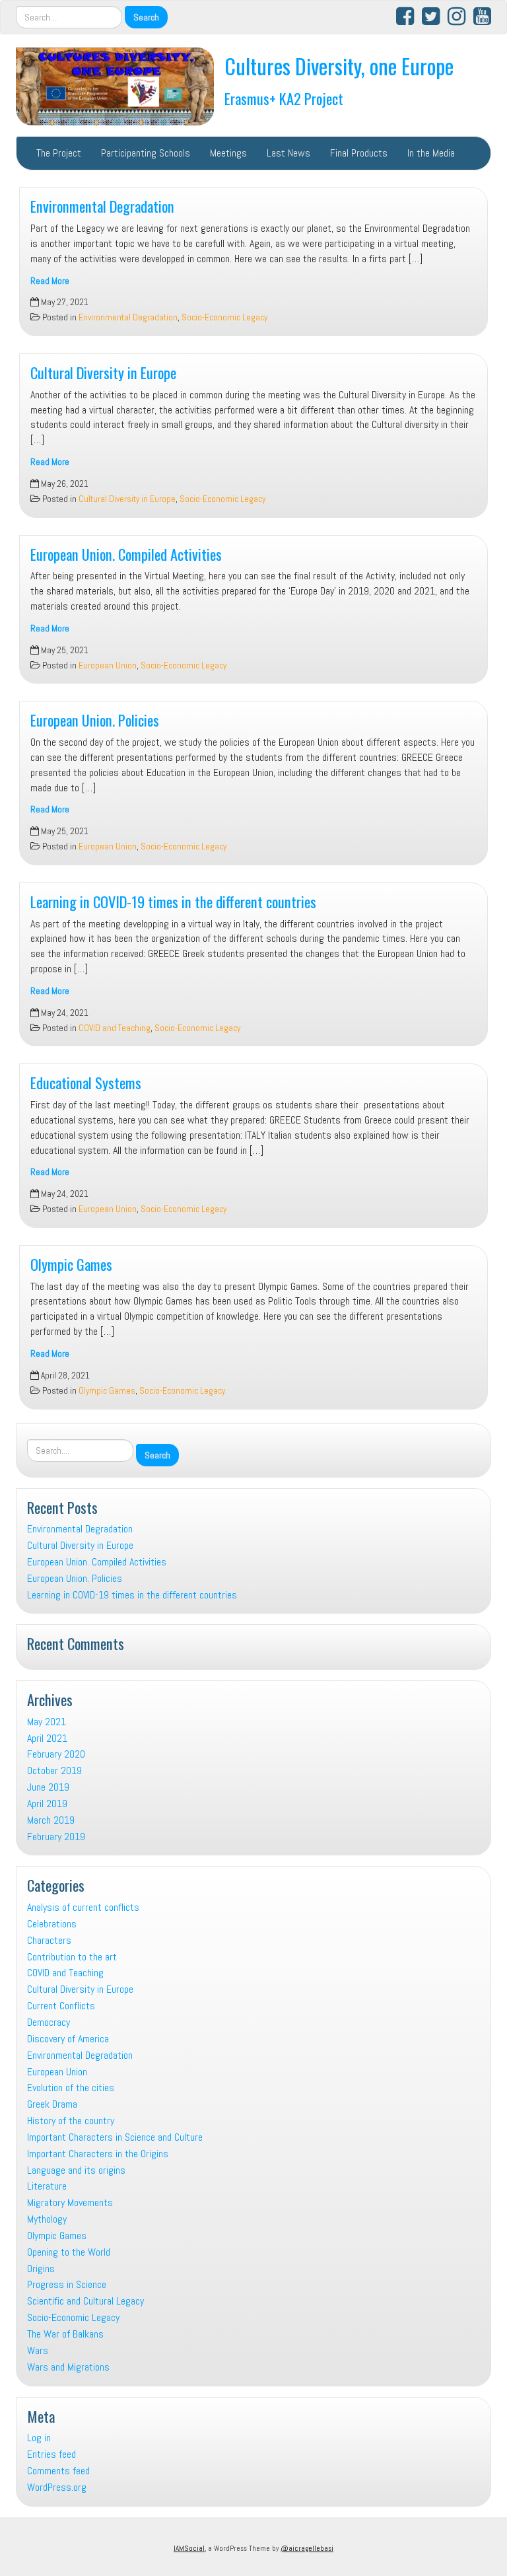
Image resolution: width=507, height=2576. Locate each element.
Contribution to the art (72, 1957)
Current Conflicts (61, 2006)
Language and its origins (76, 2170)
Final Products (359, 153)
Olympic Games (71, 1264)
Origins (41, 2269)
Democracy (49, 2022)
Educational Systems (86, 1082)
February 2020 (56, 1754)
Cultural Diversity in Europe (103, 372)
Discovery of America (68, 2039)
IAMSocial (189, 2548)
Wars (38, 2350)
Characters (49, 1940)
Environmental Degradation (102, 206)
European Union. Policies (95, 720)
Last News (288, 153)
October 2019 (54, 1771)
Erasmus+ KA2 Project (284, 98)
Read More (50, 281)
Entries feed (51, 2454)
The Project (59, 153)
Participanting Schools (146, 153)
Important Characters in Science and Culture (115, 2137)
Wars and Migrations (68, 2367)
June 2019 (48, 1787)
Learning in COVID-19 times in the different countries (173, 901)
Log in (39, 2438)
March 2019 (51, 1820)
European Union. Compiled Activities (126, 554)
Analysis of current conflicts (83, 1907)
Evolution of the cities (71, 2088)
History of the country (71, 2121)
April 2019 (47, 1804)
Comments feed (58, 2471)
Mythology (47, 2219)
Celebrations (52, 1924)
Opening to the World (69, 2252)
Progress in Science (67, 2284)
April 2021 (47, 1738)
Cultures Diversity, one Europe (339, 66)
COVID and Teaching (115, 1028)
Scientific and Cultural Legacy (85, 2301)
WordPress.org (57, 2487)
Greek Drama (52, 2104)
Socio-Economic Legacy (224, 317)
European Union (108, 665)
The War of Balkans (65, 2334)
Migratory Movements (70, 2202)
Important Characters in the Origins (98, 2154)
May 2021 (47, 1722)
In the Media (431, 153)
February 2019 (56, 1837)
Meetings (228, 153)
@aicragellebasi (307, 2548)
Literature (47, 2186)
